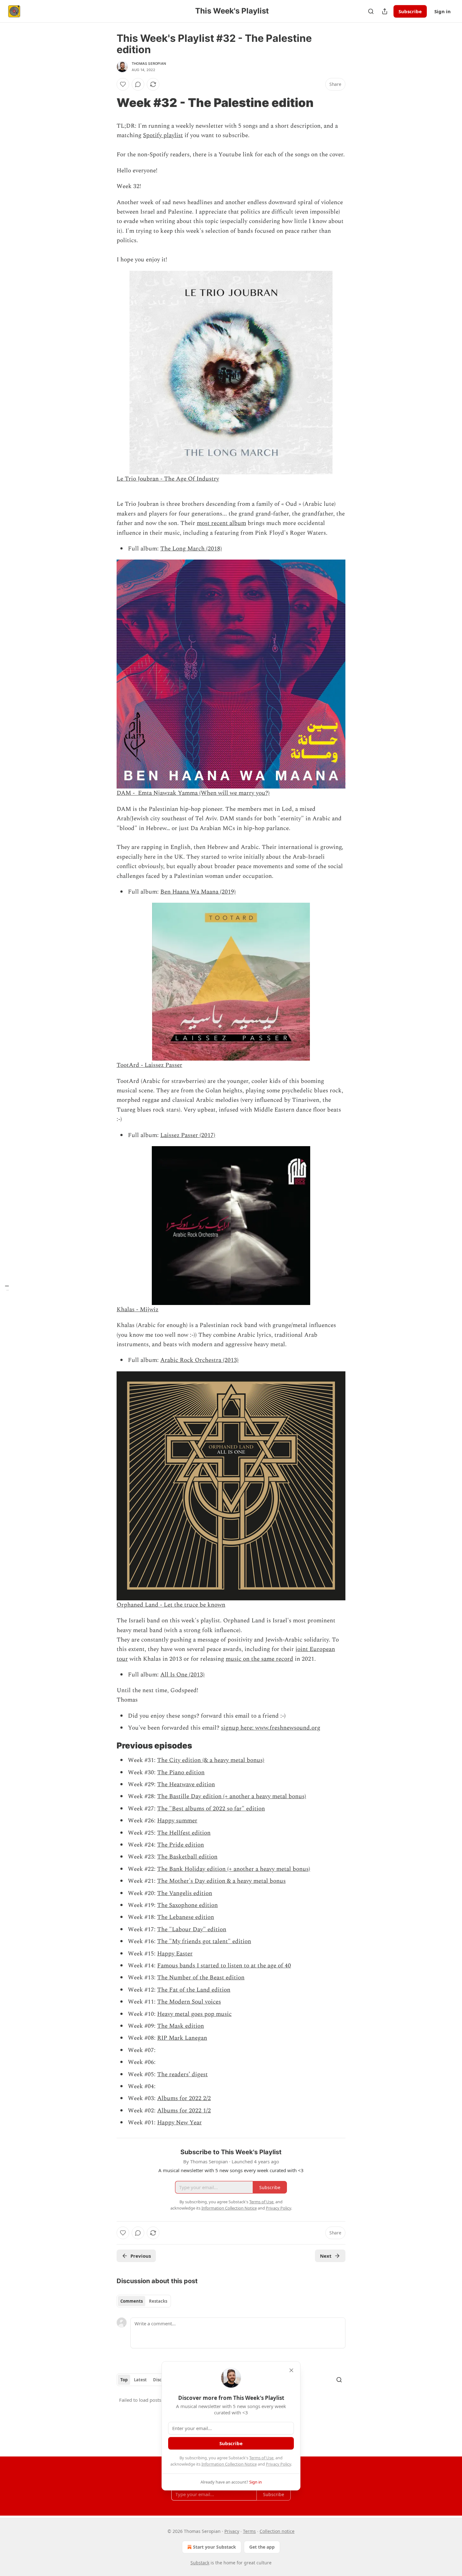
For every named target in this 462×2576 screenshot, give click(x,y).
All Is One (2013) (182, 1675)
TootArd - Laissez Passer (149, 1065)
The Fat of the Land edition (194, 1990)
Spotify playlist (163, 135)
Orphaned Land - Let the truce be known (171, 1605)
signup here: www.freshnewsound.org (271, 1728)
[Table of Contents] (7, 1288)
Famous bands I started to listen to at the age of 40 (224, 1966)
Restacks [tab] (158, 2301)
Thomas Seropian (149, 64)
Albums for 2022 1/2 (184, 2111)
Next (326, 2256)
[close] (291, 2370)
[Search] (371, 11)
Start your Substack (214, 2547)
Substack (200, 2563)
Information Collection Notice (229, 2464)
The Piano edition (181, 1773)
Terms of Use (261, 2458)
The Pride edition (181, 1845)
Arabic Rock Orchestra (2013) (199, 1360)
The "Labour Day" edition (192, 1929)
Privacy (232, 2531)
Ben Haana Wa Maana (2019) (198, 892)
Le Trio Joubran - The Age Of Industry (168, 479)
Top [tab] (124, 2380)
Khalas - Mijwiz (137, 1310)
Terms (249, 2531)
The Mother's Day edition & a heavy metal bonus (221, 1881)
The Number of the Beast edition (201, 1978)
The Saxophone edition (187, 1905)
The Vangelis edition (185, 1893)
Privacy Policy (278, 2464)
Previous (141, 2256)
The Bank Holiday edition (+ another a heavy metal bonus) (234, 1869)
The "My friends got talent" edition (204, 1941)
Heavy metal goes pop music (194, 2014)
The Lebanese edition (186, 1917)
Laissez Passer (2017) (188, 1135)
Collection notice (277, 2531)
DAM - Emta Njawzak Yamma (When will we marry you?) (193, 793)
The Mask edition (181, 2026)
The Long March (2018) (191, 549)
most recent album (221, 523)
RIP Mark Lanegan (182, 2038)
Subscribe (410, 11)
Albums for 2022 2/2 (184, 2098)
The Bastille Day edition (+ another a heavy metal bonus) (232, 1796)
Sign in (443, 11)
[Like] (123, 84)
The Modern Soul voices (189, 2002)
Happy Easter (175, 1954)
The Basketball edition (187, 1857)
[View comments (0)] (138, 84)
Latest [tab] (140, 2380)
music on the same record (259, 1659)
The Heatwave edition (186, 1784)
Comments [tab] (132, 2301)
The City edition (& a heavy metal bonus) (211, 1760)
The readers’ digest (182, 2074)
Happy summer (177, 1821)
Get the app (262, 2547)
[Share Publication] (385, 11)
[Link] (108, 103)
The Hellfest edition (184, 1833)
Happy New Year (179, 2123)
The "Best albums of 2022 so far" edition (211, 1809)
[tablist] (144, 2301)
